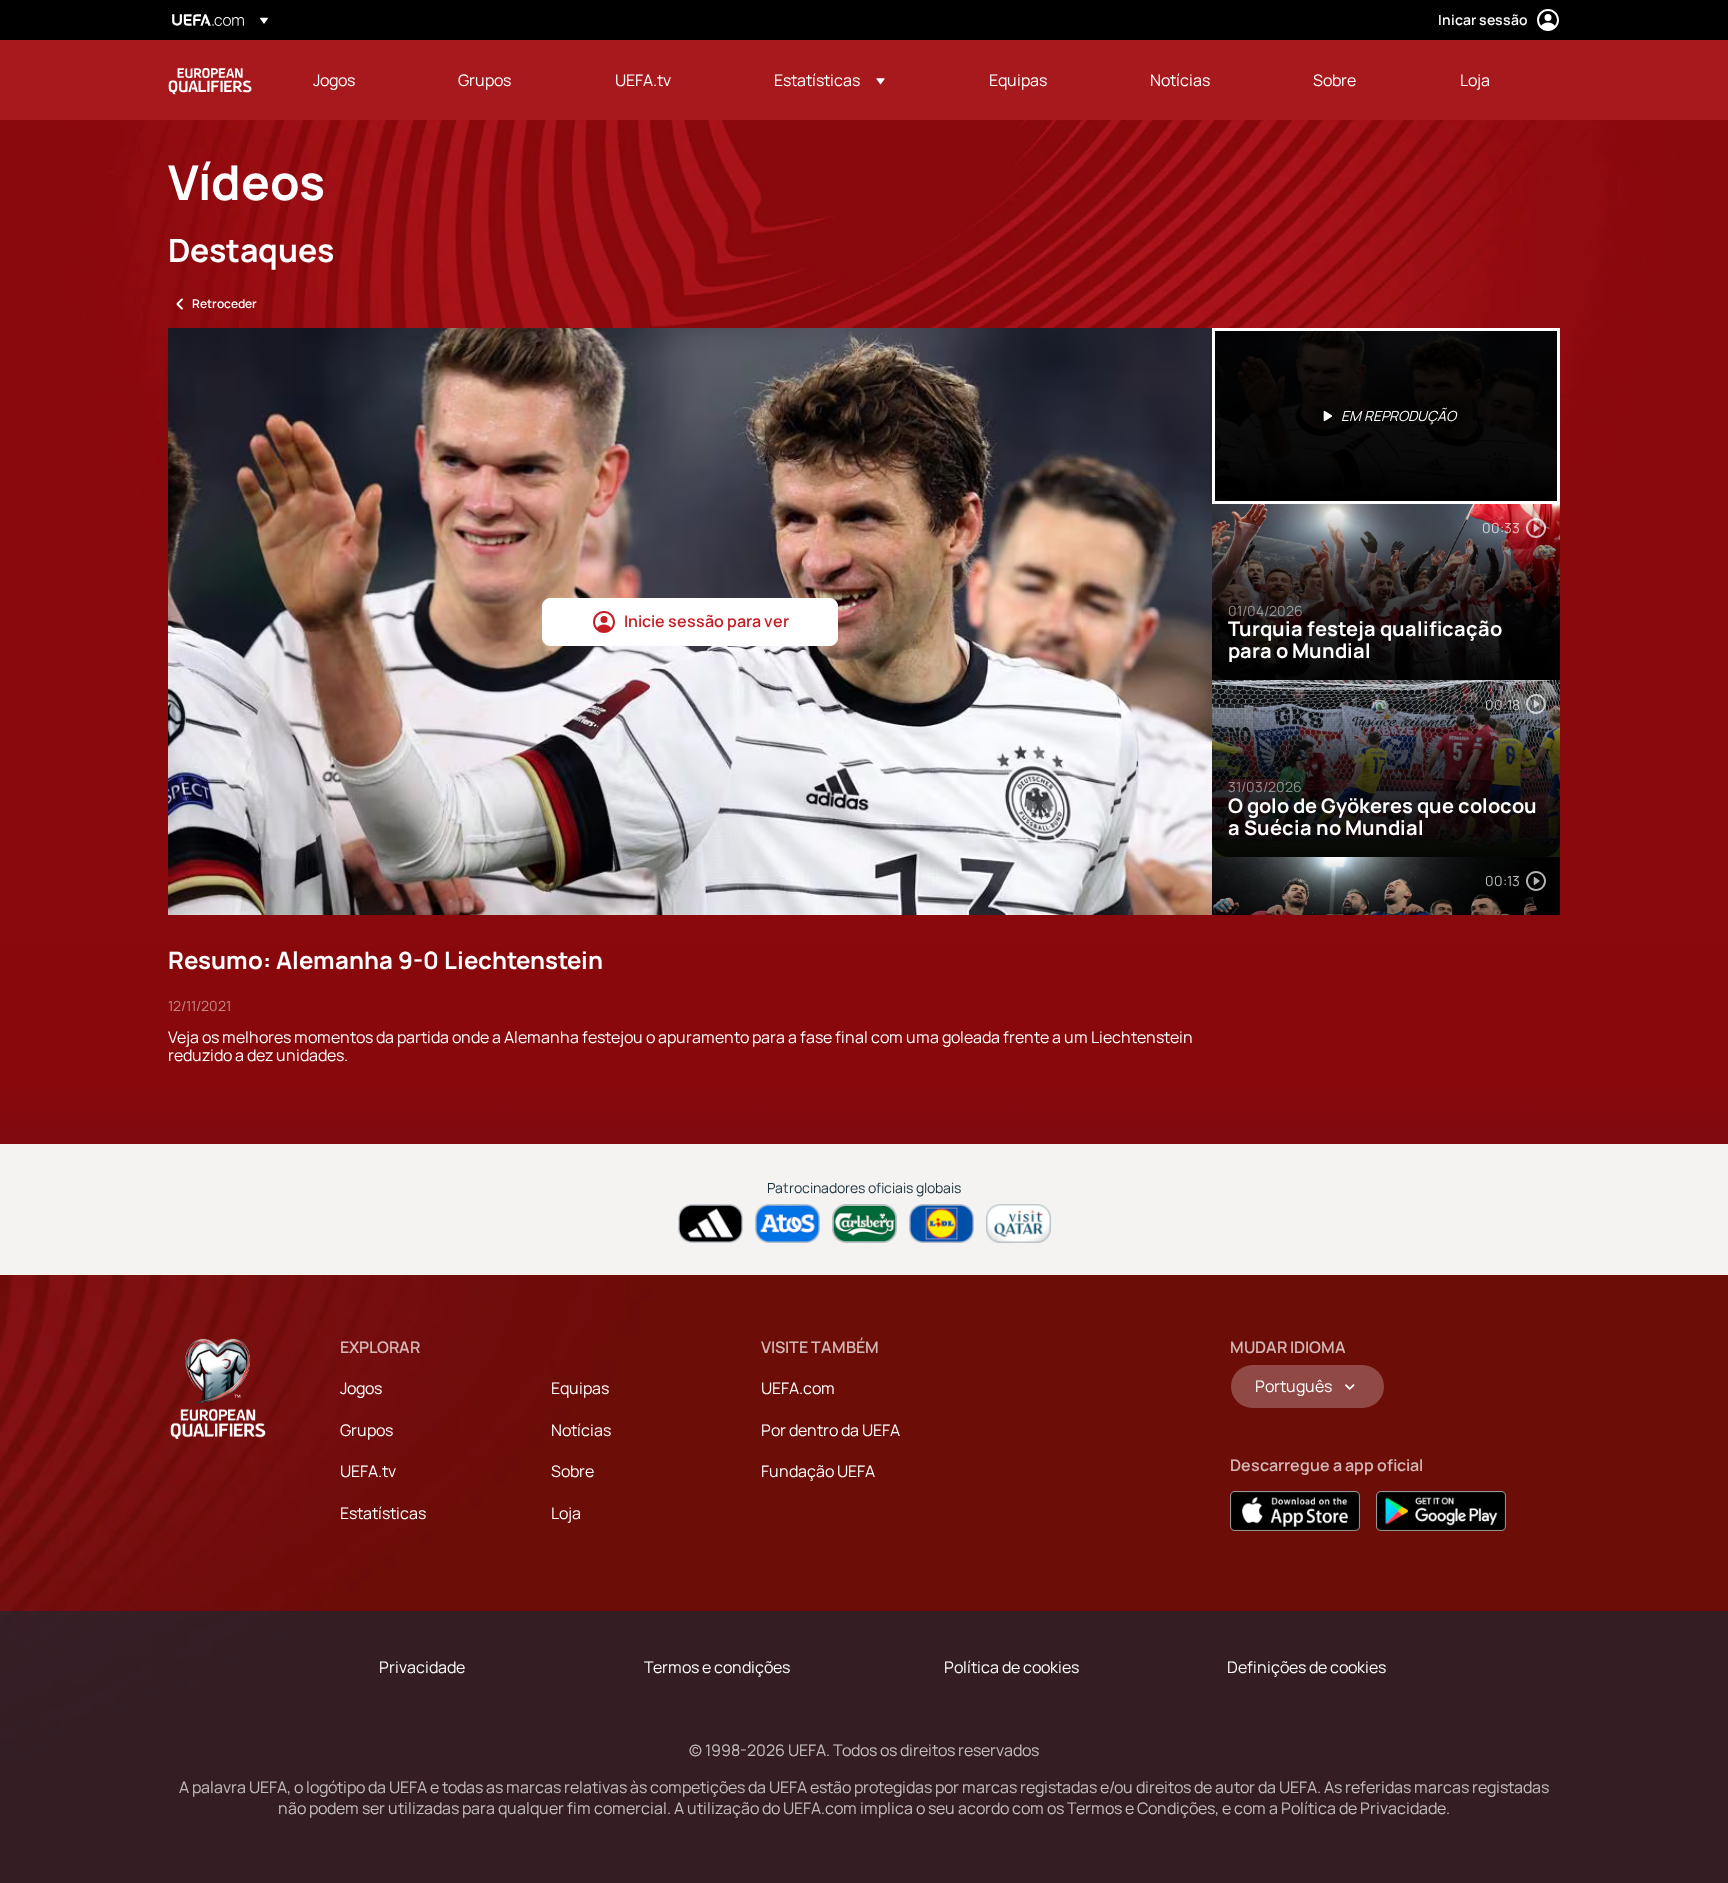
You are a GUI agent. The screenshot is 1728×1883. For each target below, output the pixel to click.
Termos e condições (717, 1667)
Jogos (361, 1388)
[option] (1386, 416)
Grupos (366, 1430)
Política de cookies (1011, 1667)
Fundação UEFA (818, 1471)
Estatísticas (383, 1513)
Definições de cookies (1306, 1667)
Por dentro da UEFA (830, 1430)
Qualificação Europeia (210, 80)
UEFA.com (798, 1388)
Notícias (581, 1430)
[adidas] (710, 1223)
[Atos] (787, 1223)
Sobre (572, 1471)
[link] (334, 80)
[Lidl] (941, 1223)
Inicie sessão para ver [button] (706, 621)
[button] (829, 80)
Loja (566, 1513)
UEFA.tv (368, 1471)
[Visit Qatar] (1018, 1223)
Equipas (580, 1388)
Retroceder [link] (224, 303)
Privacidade (422, 1667)
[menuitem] (360, 80)
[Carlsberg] (864, 1223)
